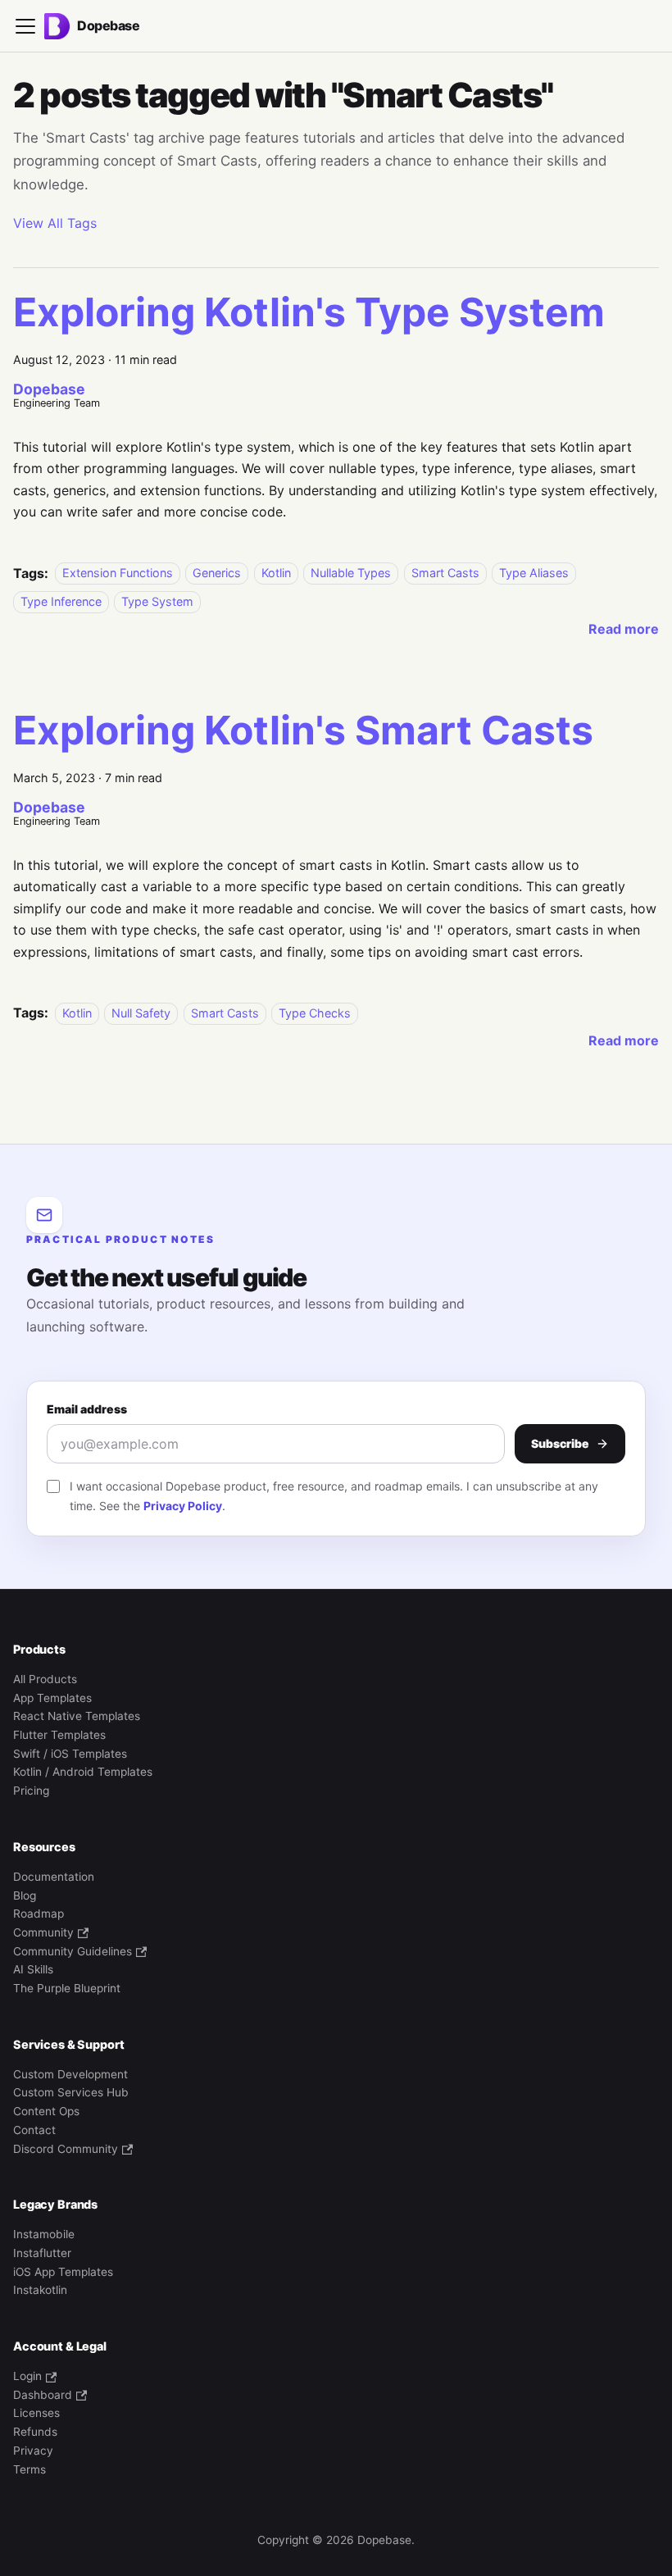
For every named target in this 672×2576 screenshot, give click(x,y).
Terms (30, 2469)
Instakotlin (40, 2290)
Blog (25, 1896)
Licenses (36, 2413)
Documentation (54, 1877)
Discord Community (66, 2149)
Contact (34, 2130)
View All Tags (55, 223)
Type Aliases (534, 573)
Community (43, 1932)
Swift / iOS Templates (70, 1754)
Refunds (35, 2432)
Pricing (31, 1791)
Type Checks (315, 1013)
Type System (157, 601)
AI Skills (33, 1969)
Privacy (33, 2451)
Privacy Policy (183, 1506)
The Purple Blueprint (67, 1988)
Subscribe (560, 1443)
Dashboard (43, 2395)
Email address (87, 1409)
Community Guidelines (73, 1951)
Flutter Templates (59, 1735)
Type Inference (61, 601)
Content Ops (46, 2111)
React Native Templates (77, 1716)
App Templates (52, 1698)
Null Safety (141, 1013)
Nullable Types (351, 573)
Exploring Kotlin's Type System (309, 312)
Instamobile (44, 2234)
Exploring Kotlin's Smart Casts (303, 730)
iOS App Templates (63, 2272)
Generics (217, 573)
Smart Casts (445, 573)
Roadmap (39, 1914)
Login (27, 2376)
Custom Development (70, 2074)
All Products (45, 1679)
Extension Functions (118, 573)
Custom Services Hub (71, 2092)
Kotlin (276, 573)
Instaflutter (42, 2253)
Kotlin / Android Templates (83, 1772)
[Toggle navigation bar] (25, 26)
